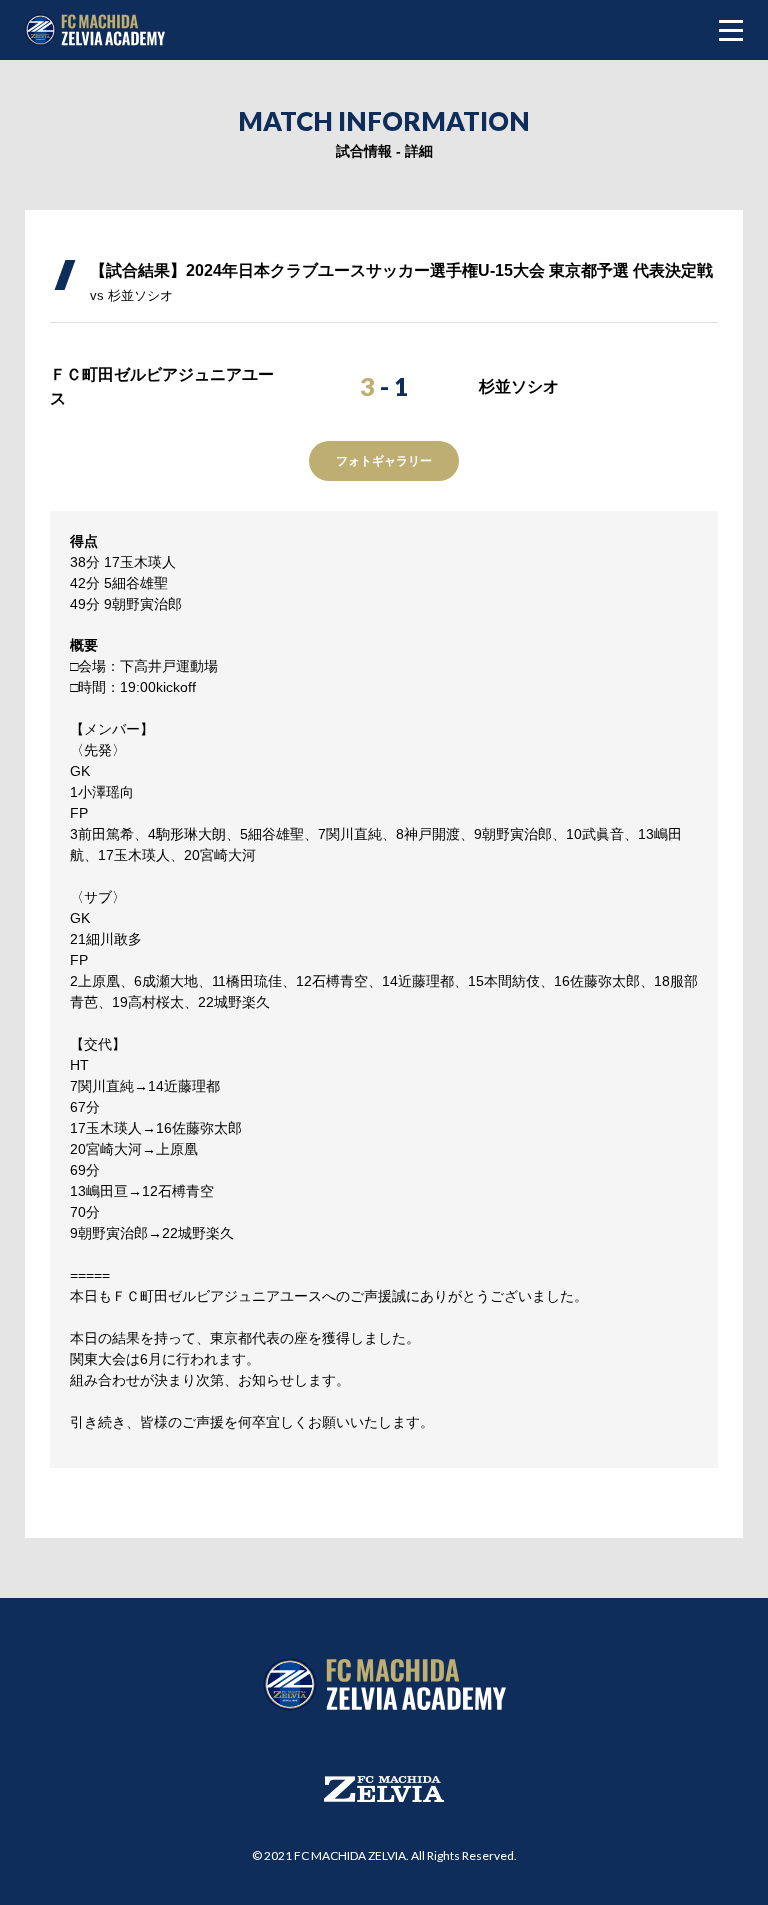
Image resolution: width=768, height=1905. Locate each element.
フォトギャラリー (384, 461)
